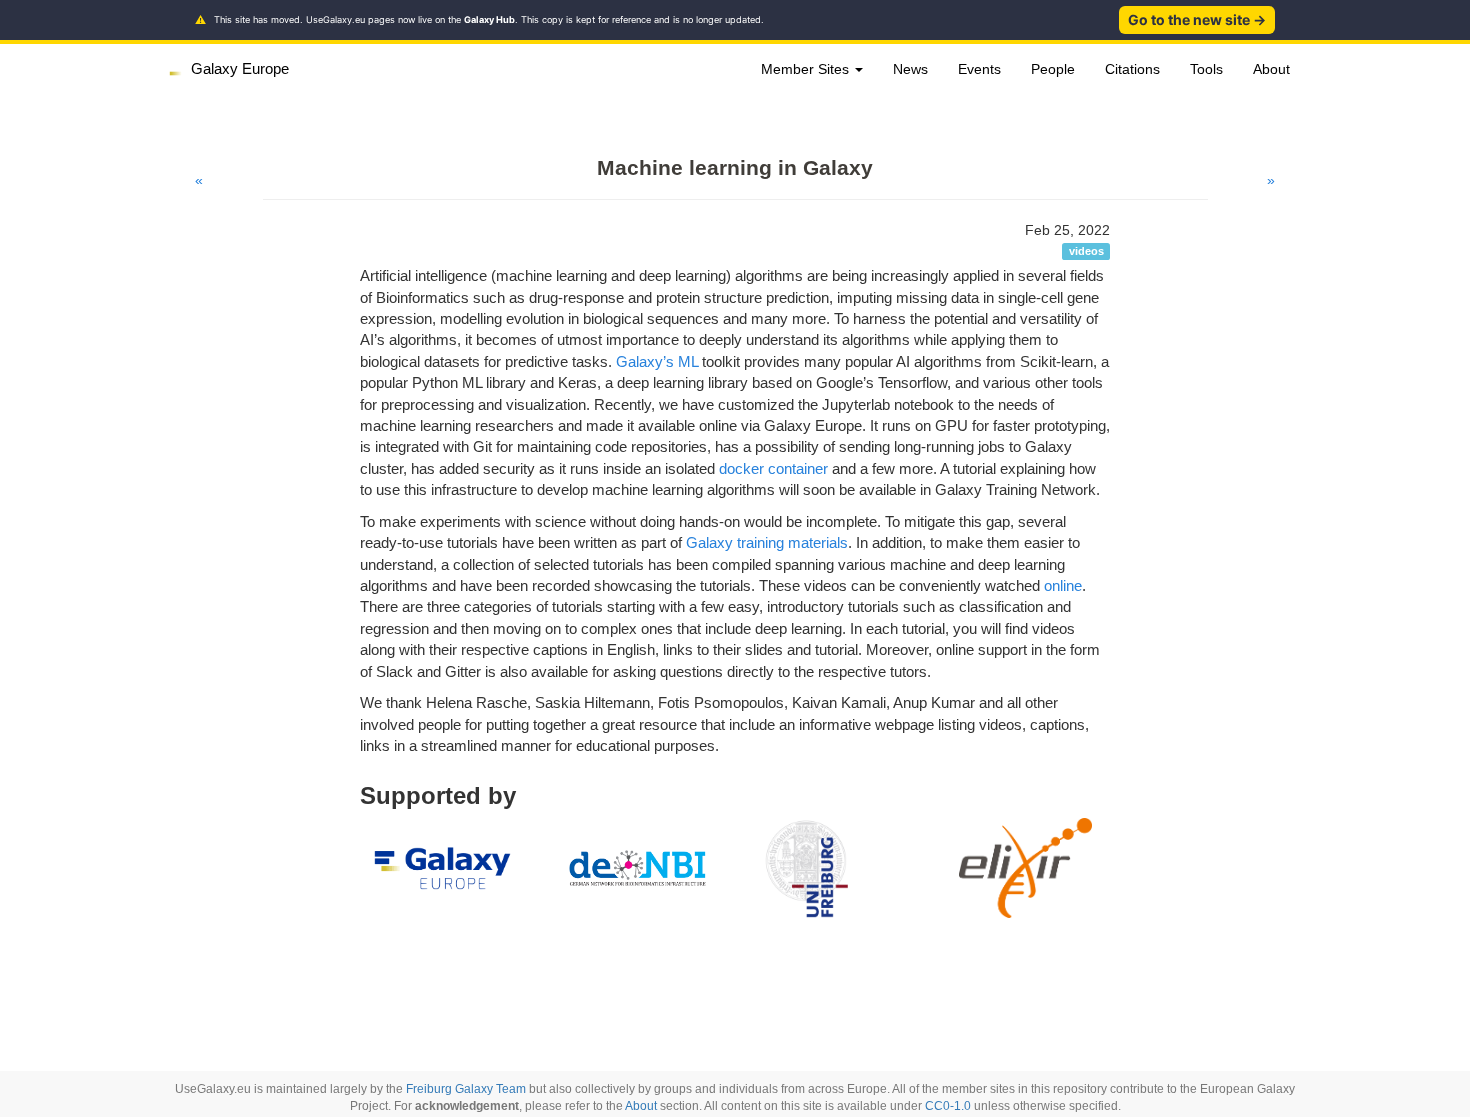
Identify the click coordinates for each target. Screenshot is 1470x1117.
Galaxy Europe (240, 68)
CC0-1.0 (948, 1106)
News (910, 69)
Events (979, 69)
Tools (1206, 69)
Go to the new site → (1197, 19)
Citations (1132, 69)
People (1053, 69)
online (1063, 585)
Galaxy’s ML (657, 361)
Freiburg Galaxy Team (466, 1089)
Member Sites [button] (807, 69)
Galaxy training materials (767, 542)
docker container (773, 468)
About (1271, 69)
